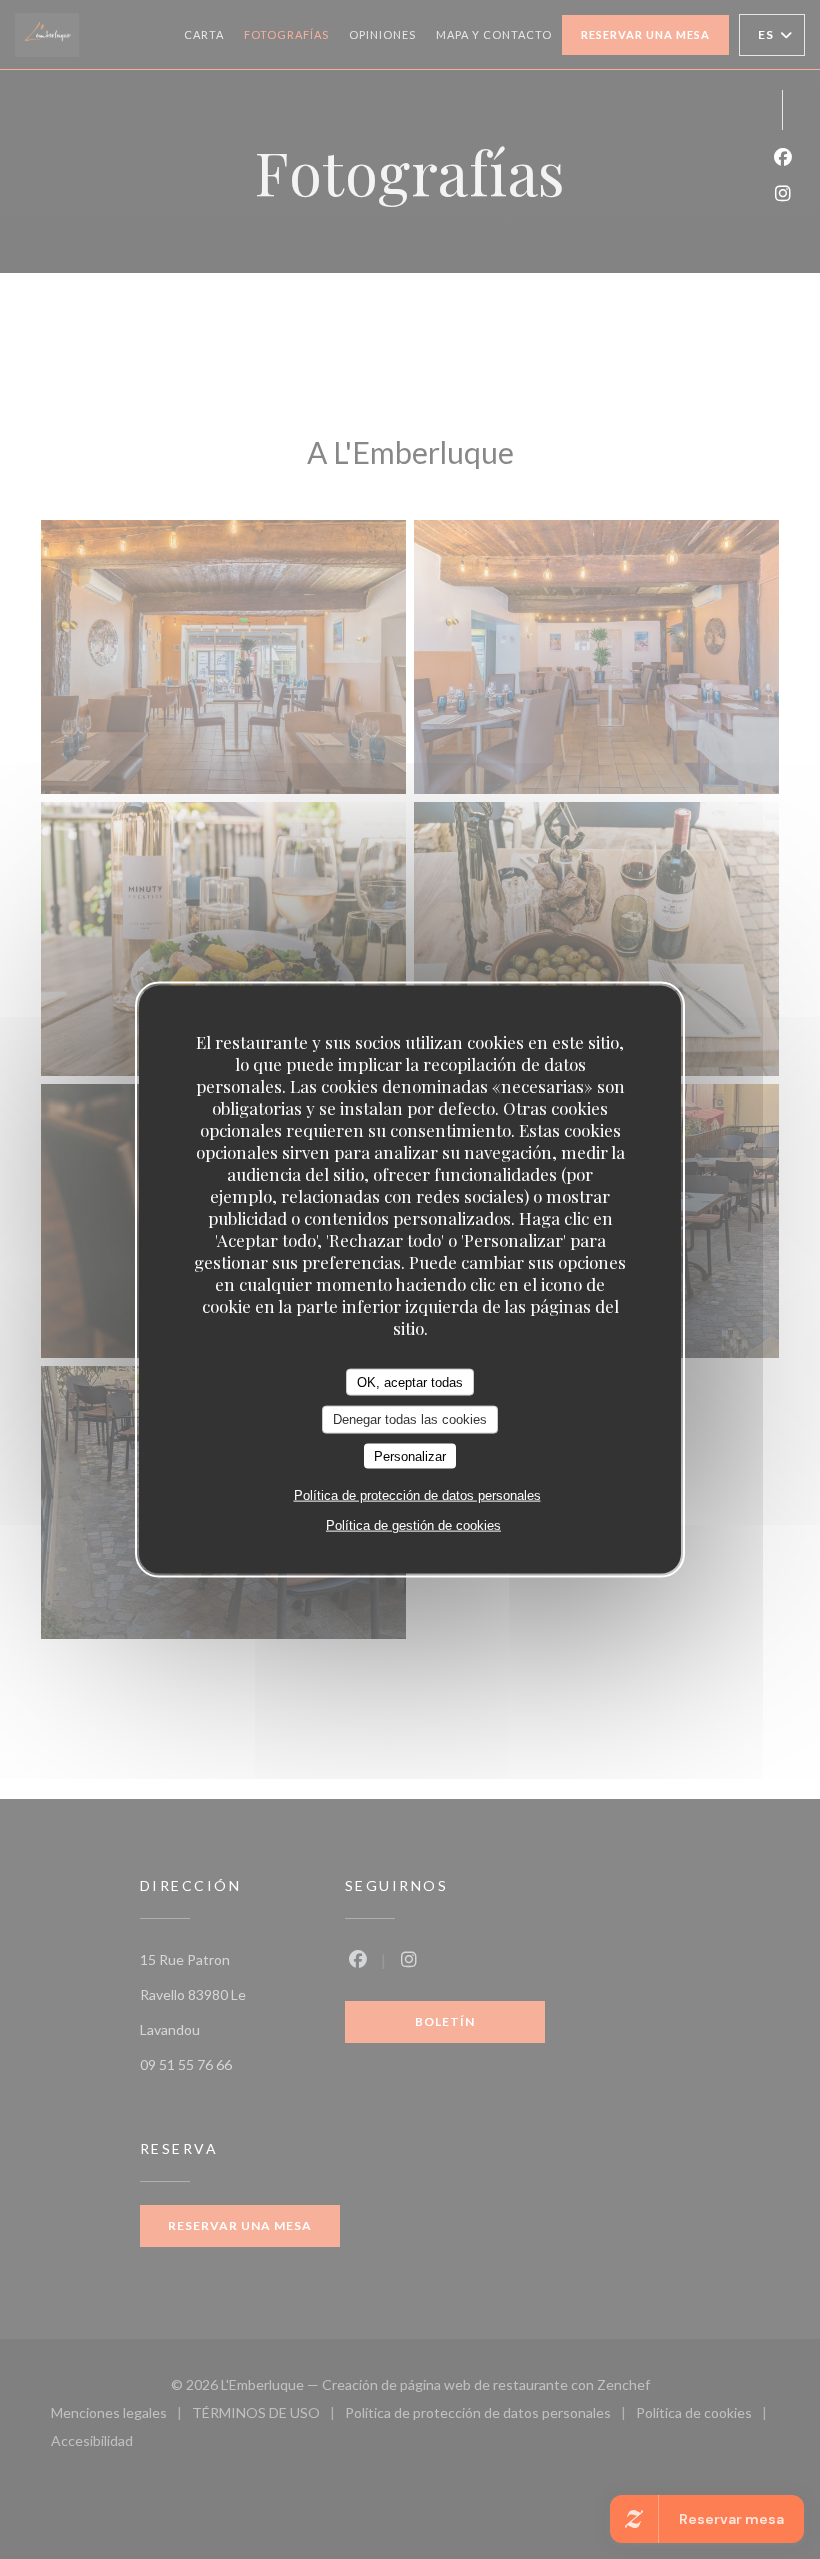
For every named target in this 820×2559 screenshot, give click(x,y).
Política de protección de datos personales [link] (417, 1495)
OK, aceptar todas (410, 1381)
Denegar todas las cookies (410, 1419)
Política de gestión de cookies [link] (413, 1525)
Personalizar (410, 1455)
